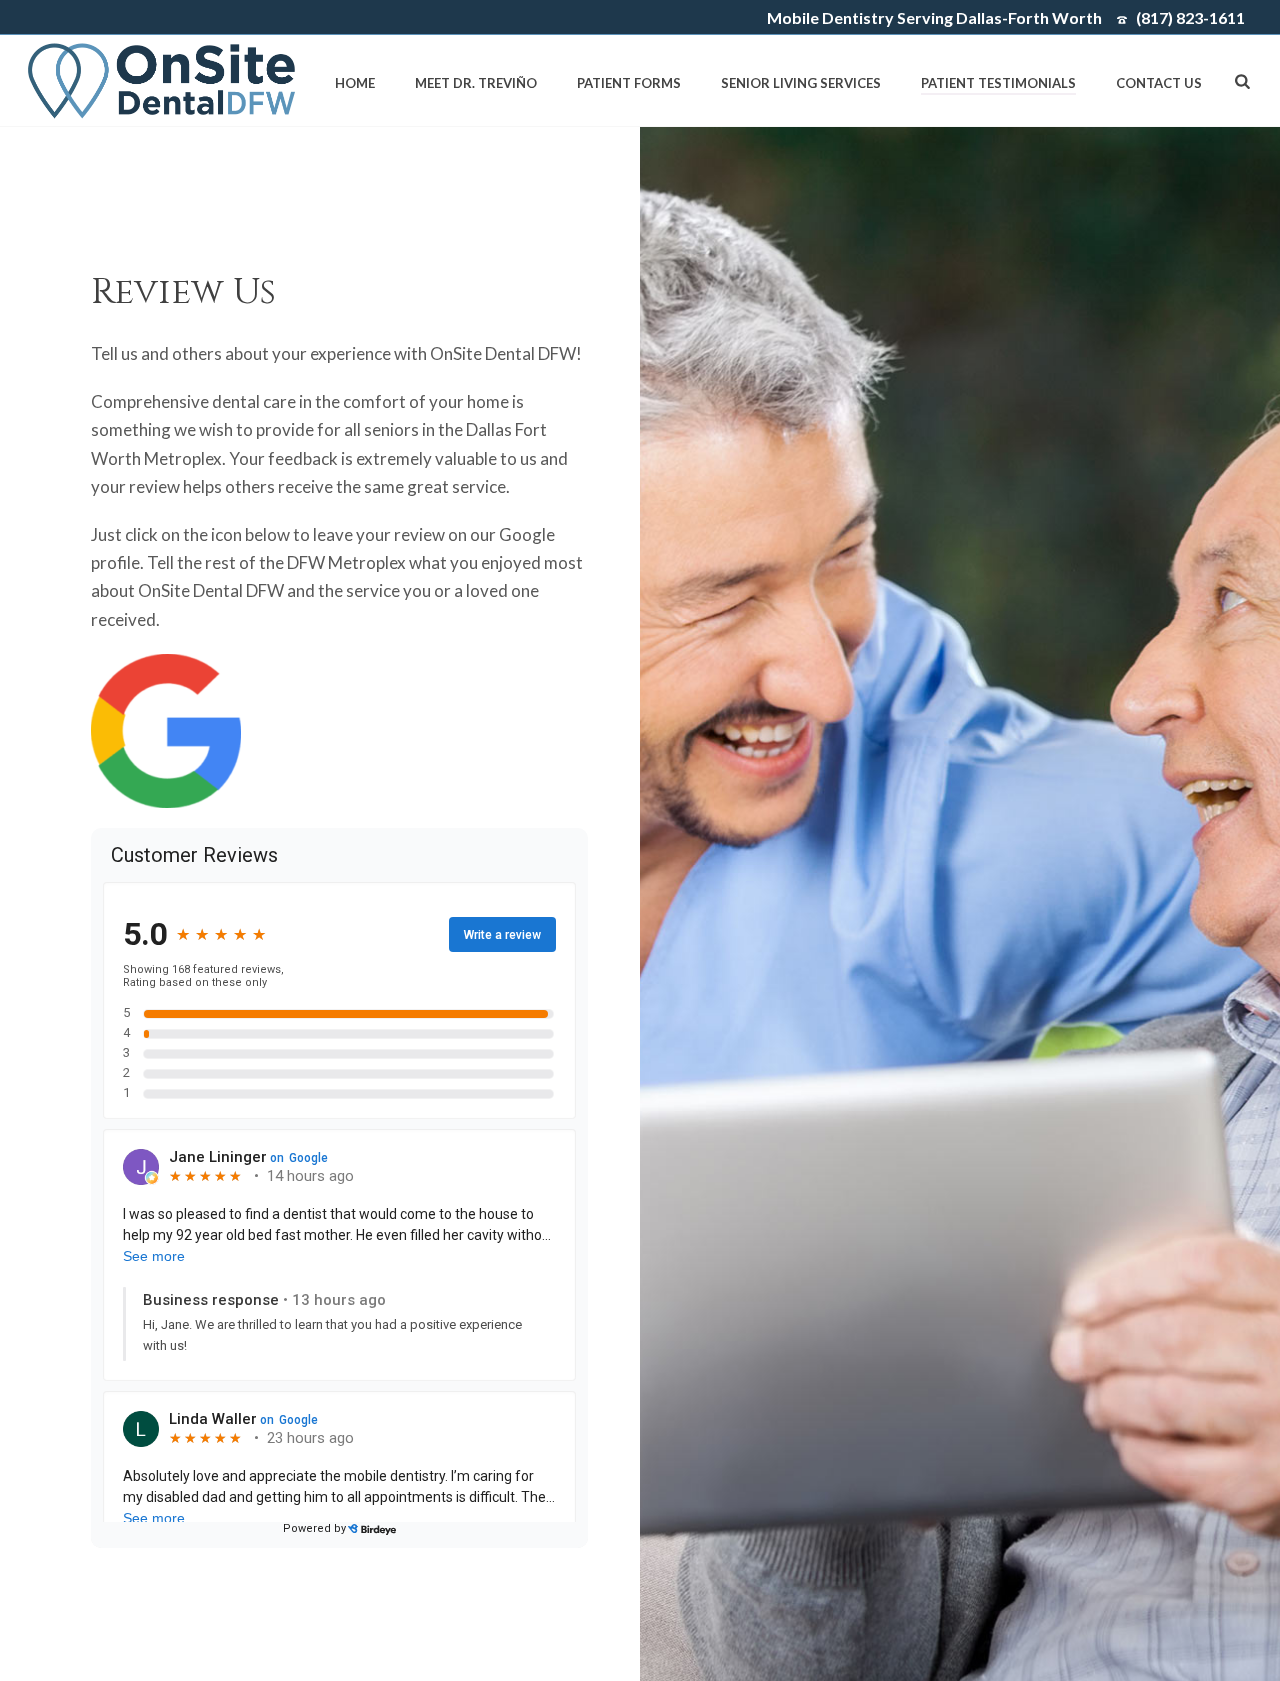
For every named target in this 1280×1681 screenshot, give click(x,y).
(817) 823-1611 (1190, 17)
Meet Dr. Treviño (476, 83)
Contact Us (1159, 83)
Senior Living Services (801, 83)
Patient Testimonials (998, 83)
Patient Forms (629, 83)
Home (355, 83)
